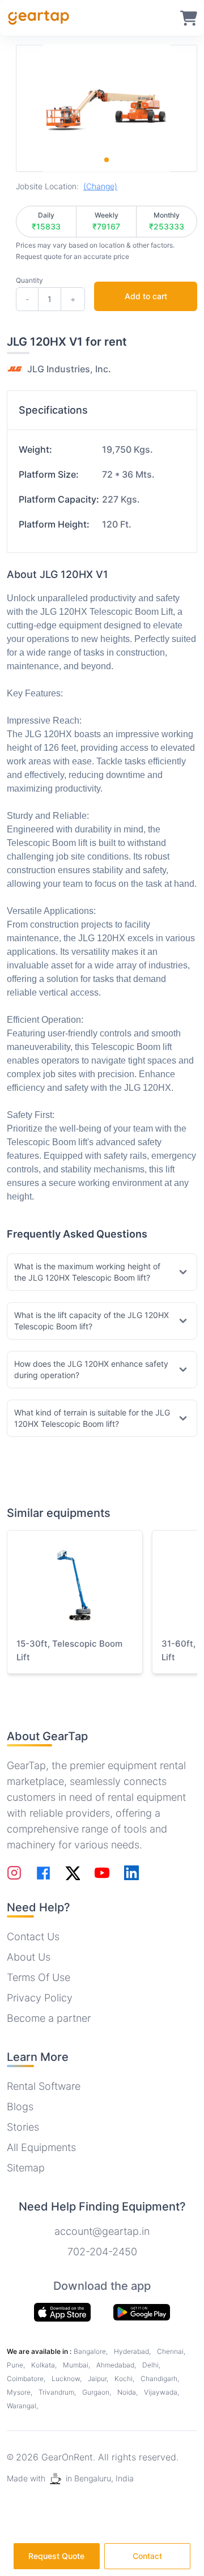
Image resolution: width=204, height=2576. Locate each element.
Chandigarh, (160, 2379)
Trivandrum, (58, 2392)
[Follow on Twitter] (73, 1873)
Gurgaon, (97, 2392)
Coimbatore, (27, 2379)
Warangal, (22, 2406)
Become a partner (49, 2018)
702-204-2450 (102, 2252)
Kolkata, (45, 2365)
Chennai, (171, 2351)
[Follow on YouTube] (102, 1873)
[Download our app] (142, 2313)
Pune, (17, 2365)
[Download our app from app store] (62, 2312)
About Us (29, 1957)
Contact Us (33, 1937)
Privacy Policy (40, 1998)
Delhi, (151, 2365)
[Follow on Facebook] (43, 1873)
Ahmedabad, (117, 2365)
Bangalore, (92, 2351)
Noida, (128, 2392)
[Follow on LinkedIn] (131, 1873)
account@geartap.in (102, 2231)
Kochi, (125, 2379)
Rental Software (44, 2086)
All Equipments (41, 2147)
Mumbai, (77, 2365)
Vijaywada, (161, 2392)
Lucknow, (67, 2379)
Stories (23, 2127)
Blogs (20, 2107)
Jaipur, (99, 2379)
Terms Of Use (39, 1977)
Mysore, (20, 2392)
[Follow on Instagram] (14, 1873)
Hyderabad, (133, 2351)
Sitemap (26, 2168)
